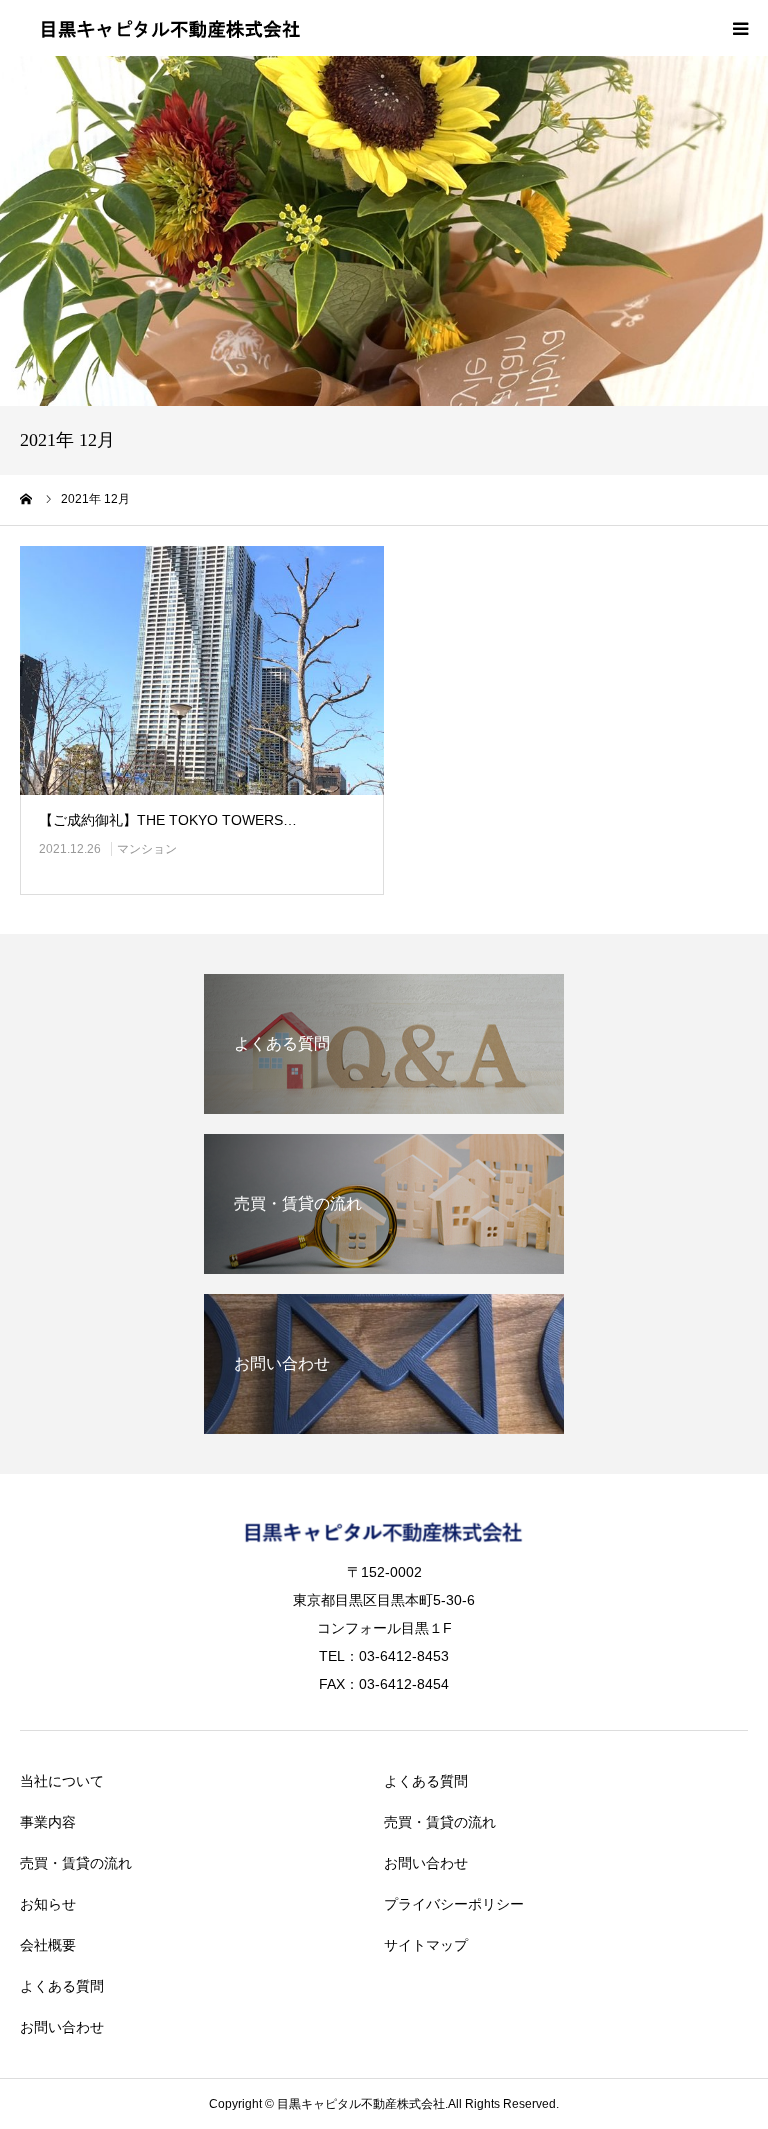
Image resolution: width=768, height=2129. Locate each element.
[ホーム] (27, 499)
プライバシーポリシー (454, 1904)
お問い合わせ (62, 2027)
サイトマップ (426, 1945)
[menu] (740, 28)
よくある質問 (62, 1986)
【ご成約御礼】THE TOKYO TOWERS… (168, 820)
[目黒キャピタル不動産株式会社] (170, 28)
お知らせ (48, 1904)
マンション (147, 849)
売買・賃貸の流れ (76, 1863)
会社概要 (48, 1945)
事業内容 (48, 1822)
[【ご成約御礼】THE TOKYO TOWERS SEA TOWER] (202, 671)
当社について (62, 1781)
